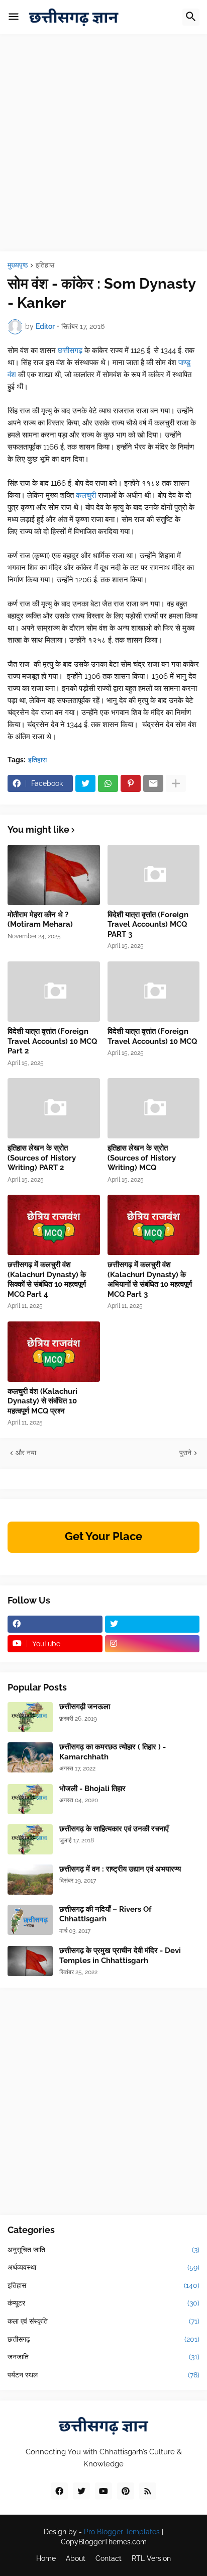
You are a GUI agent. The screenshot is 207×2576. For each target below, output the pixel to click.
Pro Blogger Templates (122, 2532)
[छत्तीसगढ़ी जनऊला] (30, 1717)
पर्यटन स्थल (103, 2375)
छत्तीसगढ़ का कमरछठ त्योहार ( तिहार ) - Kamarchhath (113, 1752)
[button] (14, 17)
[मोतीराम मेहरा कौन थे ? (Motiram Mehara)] (54, 875)
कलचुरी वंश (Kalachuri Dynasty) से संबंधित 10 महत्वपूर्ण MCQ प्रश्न (42, 1401)
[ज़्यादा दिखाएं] (176, 783)
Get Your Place (103, 1536)
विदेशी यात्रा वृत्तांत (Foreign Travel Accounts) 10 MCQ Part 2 (52, 1041)
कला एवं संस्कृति (103, 2321)
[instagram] (152, 1644)
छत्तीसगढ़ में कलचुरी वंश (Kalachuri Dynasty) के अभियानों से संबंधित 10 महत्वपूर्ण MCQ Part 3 (150, 1279)
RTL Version (151, 2558)
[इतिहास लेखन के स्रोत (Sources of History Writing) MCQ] (154, 1108)
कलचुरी (87, 495)
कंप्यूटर (103, 2303)
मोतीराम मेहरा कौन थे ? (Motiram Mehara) (40, 920)
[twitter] (152, 1624)
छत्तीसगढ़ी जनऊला (85, 1707)
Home (46, 2558)
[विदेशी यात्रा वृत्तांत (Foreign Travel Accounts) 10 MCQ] (154, 992)
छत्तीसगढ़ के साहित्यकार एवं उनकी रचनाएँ (114, 1829)
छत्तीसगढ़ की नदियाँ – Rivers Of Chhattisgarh (106, 1914)
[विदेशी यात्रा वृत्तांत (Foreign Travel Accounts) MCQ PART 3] (154, 875)
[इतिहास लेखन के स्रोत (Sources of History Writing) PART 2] (54, 1108)
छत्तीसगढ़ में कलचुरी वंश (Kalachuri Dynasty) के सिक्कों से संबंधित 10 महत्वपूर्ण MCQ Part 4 (47, 1279)
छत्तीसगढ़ (71, 350)
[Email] (153, 783)
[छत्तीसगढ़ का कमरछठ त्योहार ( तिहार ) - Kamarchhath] (30, 1757)
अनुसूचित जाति (103, 2250)
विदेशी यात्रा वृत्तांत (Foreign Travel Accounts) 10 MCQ (152, 1036)
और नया (26, 1453)
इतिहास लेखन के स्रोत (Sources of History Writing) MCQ (142, 1158)
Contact (109, 2558)
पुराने (185, 1453)
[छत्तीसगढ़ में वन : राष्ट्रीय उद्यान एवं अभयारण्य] (30, 1880)
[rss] (148, 2491)
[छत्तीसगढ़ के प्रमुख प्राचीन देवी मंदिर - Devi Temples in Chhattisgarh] (30, 1961)
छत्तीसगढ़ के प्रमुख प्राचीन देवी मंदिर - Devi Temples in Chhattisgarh (120, 1956)
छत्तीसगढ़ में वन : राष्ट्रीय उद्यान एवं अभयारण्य (120, 1869)
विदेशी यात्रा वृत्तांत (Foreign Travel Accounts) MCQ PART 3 (148, 924)
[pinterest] (126, 2491)
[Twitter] (85, 783)
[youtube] (103, 2491)
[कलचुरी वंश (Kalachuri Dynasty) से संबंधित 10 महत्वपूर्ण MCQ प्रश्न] (54, 1352)
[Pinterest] (131, 783)
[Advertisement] (103, 148)
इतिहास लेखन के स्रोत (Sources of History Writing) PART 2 (42, 1158)
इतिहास (45, 265)
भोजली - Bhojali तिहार (92, 1789)
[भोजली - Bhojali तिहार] (30, 1799)
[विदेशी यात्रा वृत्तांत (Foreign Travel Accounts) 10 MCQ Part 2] (54, 992)
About (76, 2558)
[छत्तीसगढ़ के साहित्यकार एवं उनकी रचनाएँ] (30, 1839)
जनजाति (103, 2357)
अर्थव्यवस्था (103, 2267)
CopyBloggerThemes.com (104, 2542)
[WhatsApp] (108, 783)
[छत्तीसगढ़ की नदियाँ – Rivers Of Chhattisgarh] (30, 1920)
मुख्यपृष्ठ (18, 265)
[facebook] (55, 1624)
